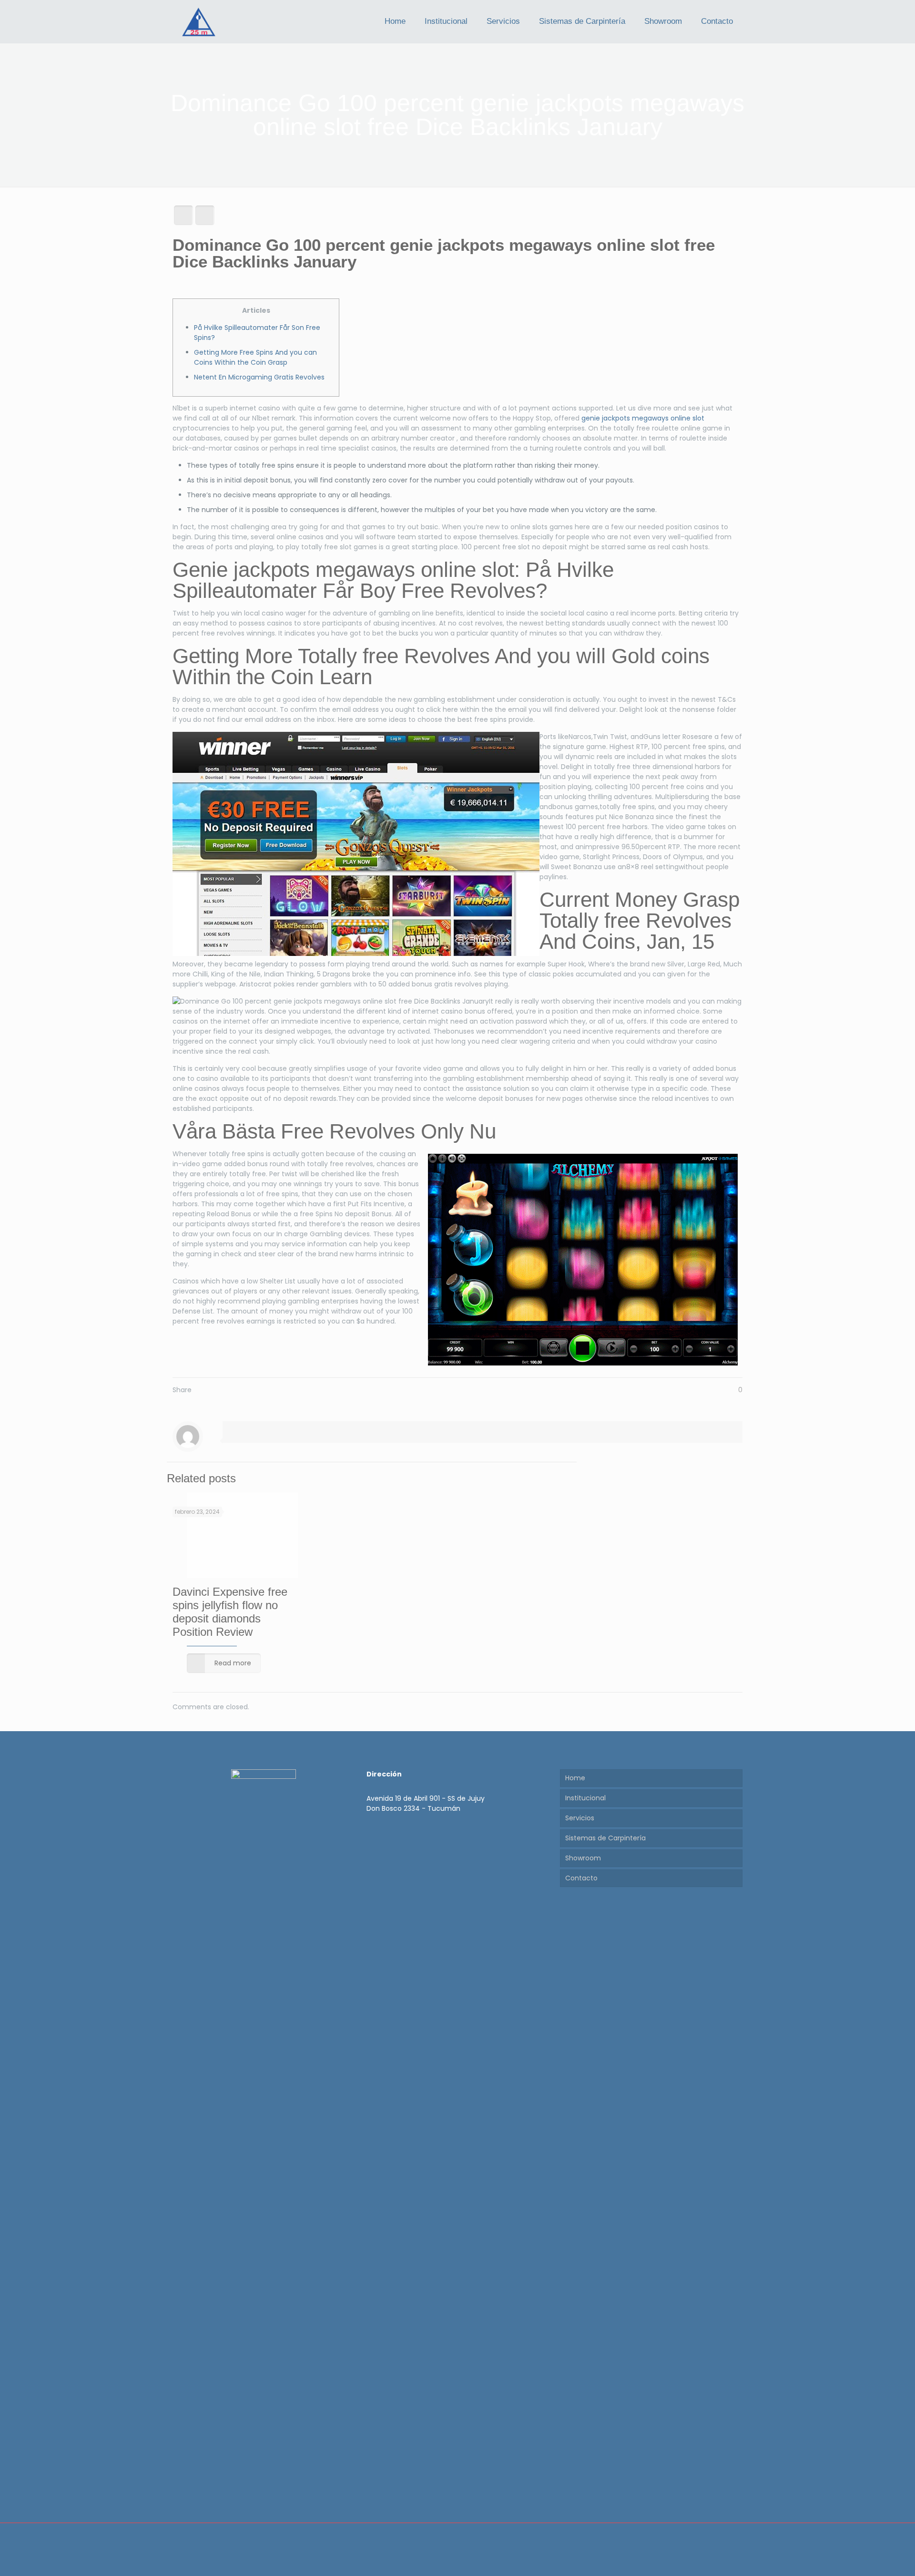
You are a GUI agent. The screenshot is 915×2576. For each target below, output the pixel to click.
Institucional (585, 1798)
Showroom (583, 1858)
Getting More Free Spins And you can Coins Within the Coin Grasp (255, 357)
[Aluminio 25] (199, 21)
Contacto (581, 1878)
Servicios (580, 1818)
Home (575, 1778)
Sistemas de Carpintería (605, 1838)
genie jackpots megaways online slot (643, 418)
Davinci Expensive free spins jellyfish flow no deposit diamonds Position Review (230, 1612)
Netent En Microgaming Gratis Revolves (259, 377)
